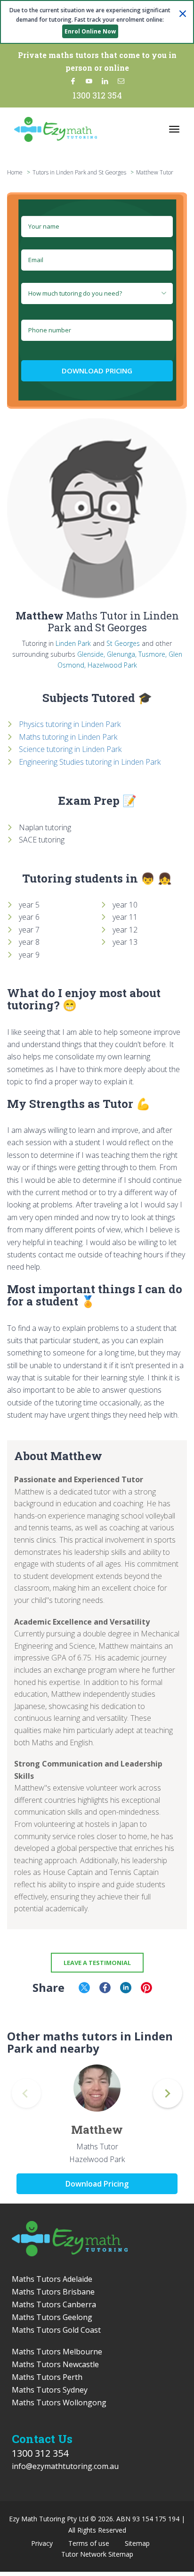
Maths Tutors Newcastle (55, 2364)
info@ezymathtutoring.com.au (65, 2466)
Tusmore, (153, 654)
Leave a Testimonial (97, 1963)
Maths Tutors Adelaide (52, 2279)
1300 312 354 (97, 95)
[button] (168, 2093)
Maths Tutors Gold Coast (56, 2330)
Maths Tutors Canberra (54, 2304)
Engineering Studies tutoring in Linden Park (90, 762)
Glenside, (91, 654)
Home (15, 172)
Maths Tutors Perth (47, 2377)
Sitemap (137, 2543)
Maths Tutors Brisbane (53, 2292)
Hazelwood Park (112, 665)
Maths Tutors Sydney (50, 2390)
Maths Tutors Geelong (52, 2317)
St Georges (123, 643)
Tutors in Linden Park (59, 172)
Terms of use (89, 2543)
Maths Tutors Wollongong (59, 2403)
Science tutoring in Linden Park (70, 749)
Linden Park (73, 643)
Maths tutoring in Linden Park (68, 737)
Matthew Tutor (155, 172)
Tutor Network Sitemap (97, 2554)
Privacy (42, 2543)
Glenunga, (122, 654)
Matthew (97, 2130)
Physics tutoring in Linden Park (70, 724)
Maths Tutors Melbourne (57, 2352)
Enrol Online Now (90, 31)
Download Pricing (97, 371)
